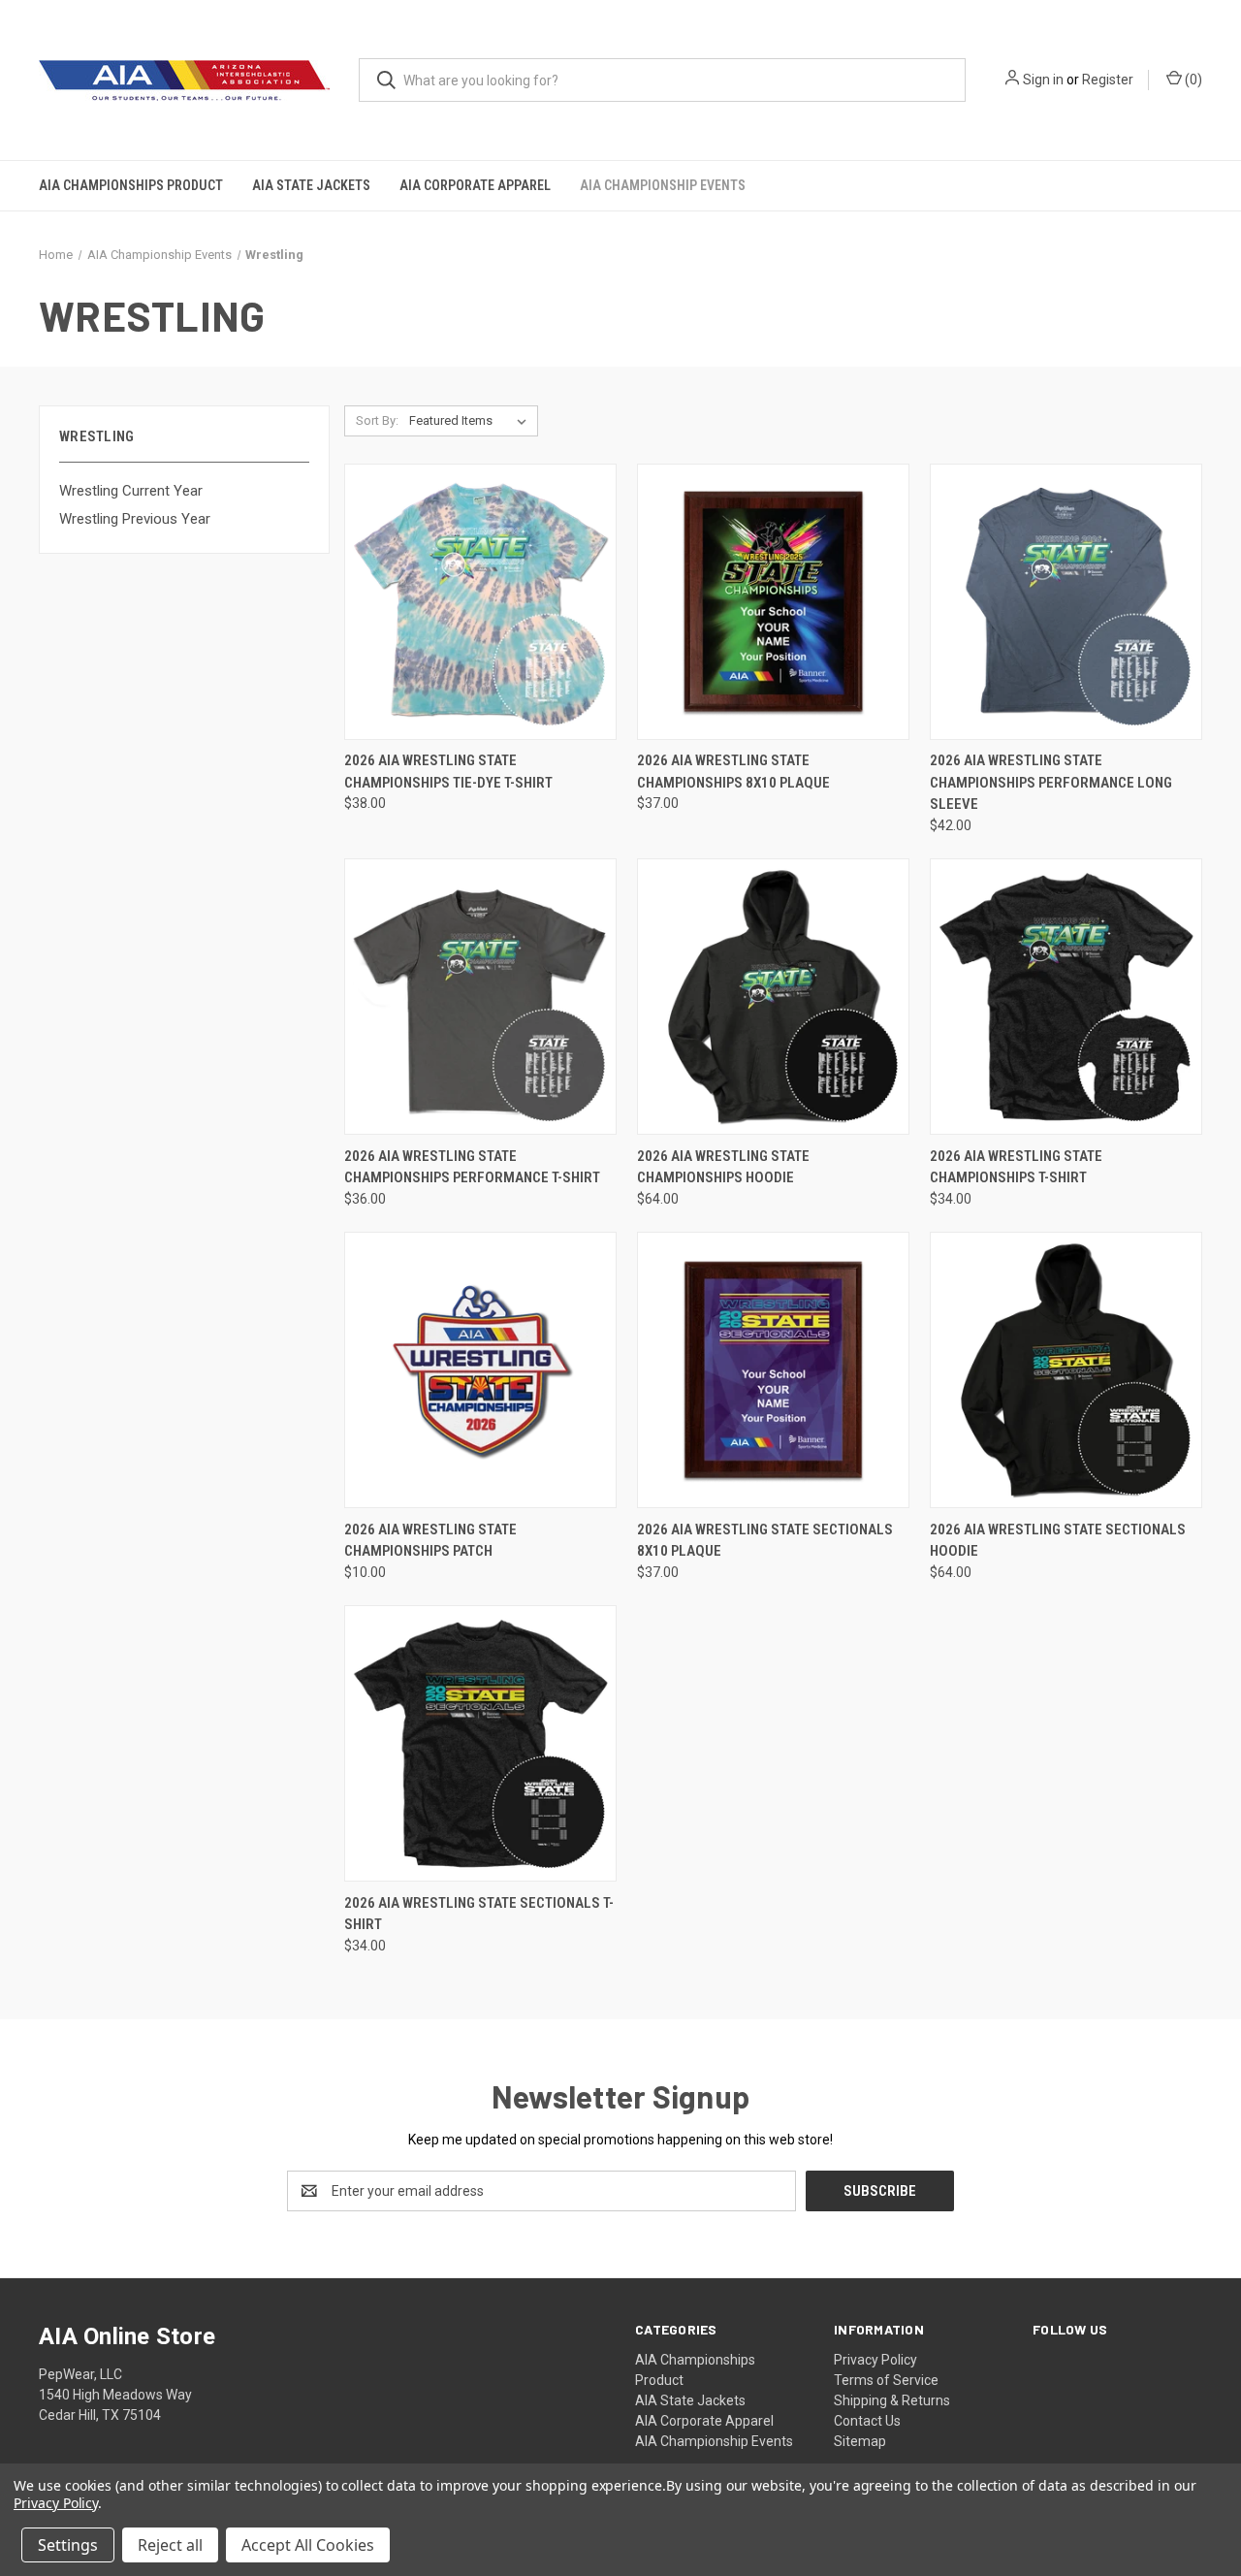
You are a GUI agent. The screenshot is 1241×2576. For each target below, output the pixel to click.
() (1192, 80)
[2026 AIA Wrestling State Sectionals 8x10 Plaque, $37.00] (773, 1370)
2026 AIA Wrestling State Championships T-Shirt (1016, 1167)
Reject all (170, 2545)
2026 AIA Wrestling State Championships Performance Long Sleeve (1051, 782)
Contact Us (867, 2421)
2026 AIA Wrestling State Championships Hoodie (723, 1167)
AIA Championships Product (131, 185)
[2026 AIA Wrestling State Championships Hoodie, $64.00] (773, 997)
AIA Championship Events (663, 185)
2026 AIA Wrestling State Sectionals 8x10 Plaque (765, 1541)
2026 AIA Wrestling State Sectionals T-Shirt (479, 1914)
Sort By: (377, 420)
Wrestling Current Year (131, 491)
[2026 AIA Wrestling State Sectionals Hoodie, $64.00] (1066, 1370)
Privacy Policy (875, 2360)
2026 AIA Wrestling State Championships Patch (430, 1541)
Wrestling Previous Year (135, 519)
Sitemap (860, 2441)
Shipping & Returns (892, 2400)
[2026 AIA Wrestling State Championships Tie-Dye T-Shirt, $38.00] (480, 602)
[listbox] (472, 421)
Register (1108, 80)
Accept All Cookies (308, 2545)
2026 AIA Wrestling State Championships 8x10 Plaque (733, 772)
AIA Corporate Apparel (475, 185)
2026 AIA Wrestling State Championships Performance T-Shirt (472, 1167)
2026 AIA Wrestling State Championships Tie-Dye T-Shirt (448, 772)
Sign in (1043, 80)
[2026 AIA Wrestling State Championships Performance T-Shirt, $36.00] (480, 997)
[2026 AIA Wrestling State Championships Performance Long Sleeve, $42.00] (1066, 602)
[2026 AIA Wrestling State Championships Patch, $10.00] (480, 1370)
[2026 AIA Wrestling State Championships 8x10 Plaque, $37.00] (773, 602)
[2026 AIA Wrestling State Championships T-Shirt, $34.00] (1066, 997)
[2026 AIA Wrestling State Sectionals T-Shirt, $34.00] (480, 1743)
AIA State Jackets (311, 185)
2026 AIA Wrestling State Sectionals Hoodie (1058, 1541)
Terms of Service (886, 2380)
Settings (68, 2545)
